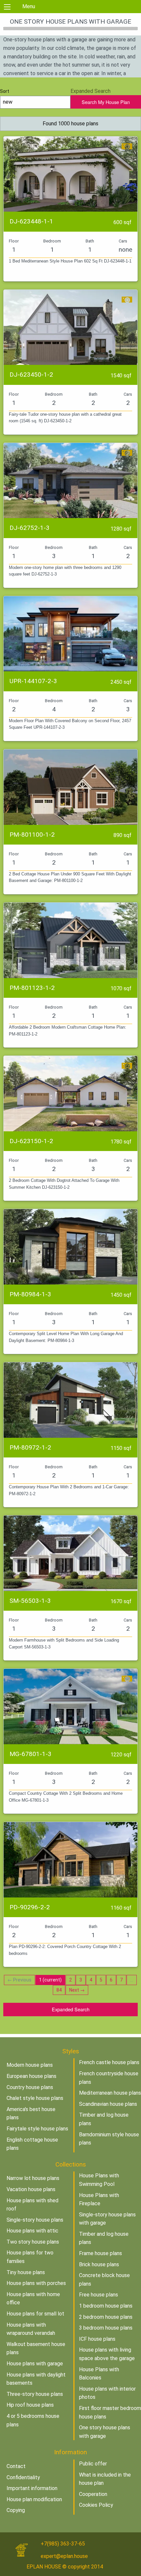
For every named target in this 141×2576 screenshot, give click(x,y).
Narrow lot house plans (33, 2178)
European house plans (31, 2076)
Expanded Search (71, 2009)
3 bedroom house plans (106, 2328)
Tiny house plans (26, 2272)
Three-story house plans (35, 2394)
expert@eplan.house (64, 2556)
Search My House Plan (106, 102)
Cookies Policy (96, 2505)
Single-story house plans (35, 2220)
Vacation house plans (31, 2189)
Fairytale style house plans (37, 2129)
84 (59, 1990)
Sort (5, 91)
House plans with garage (35, 2364)
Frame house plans (101, 2253)
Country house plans (30, 2087)
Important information (32, 2488)
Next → (77, 1990)
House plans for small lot (35, 2314)
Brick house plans (99, 2264)
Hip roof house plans (30, 2405)
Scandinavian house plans (108, 2104)
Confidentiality (23, 2477)
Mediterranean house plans (110, 2093)
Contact (16, 2466)
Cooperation (93, 2494)
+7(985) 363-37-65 (63, 2544)
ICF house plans (97, 2339)
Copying (16, 2510)
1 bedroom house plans (106, 2306)
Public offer (93, 2464)
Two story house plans (33, 2242)
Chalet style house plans (35, 2098)
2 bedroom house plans (106, 2317)
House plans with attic (32, 2231)
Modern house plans (30, 2065)
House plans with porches (36, 2283)
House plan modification (34, 2499)
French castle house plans (109, 2062)
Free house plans (99, 2295)
